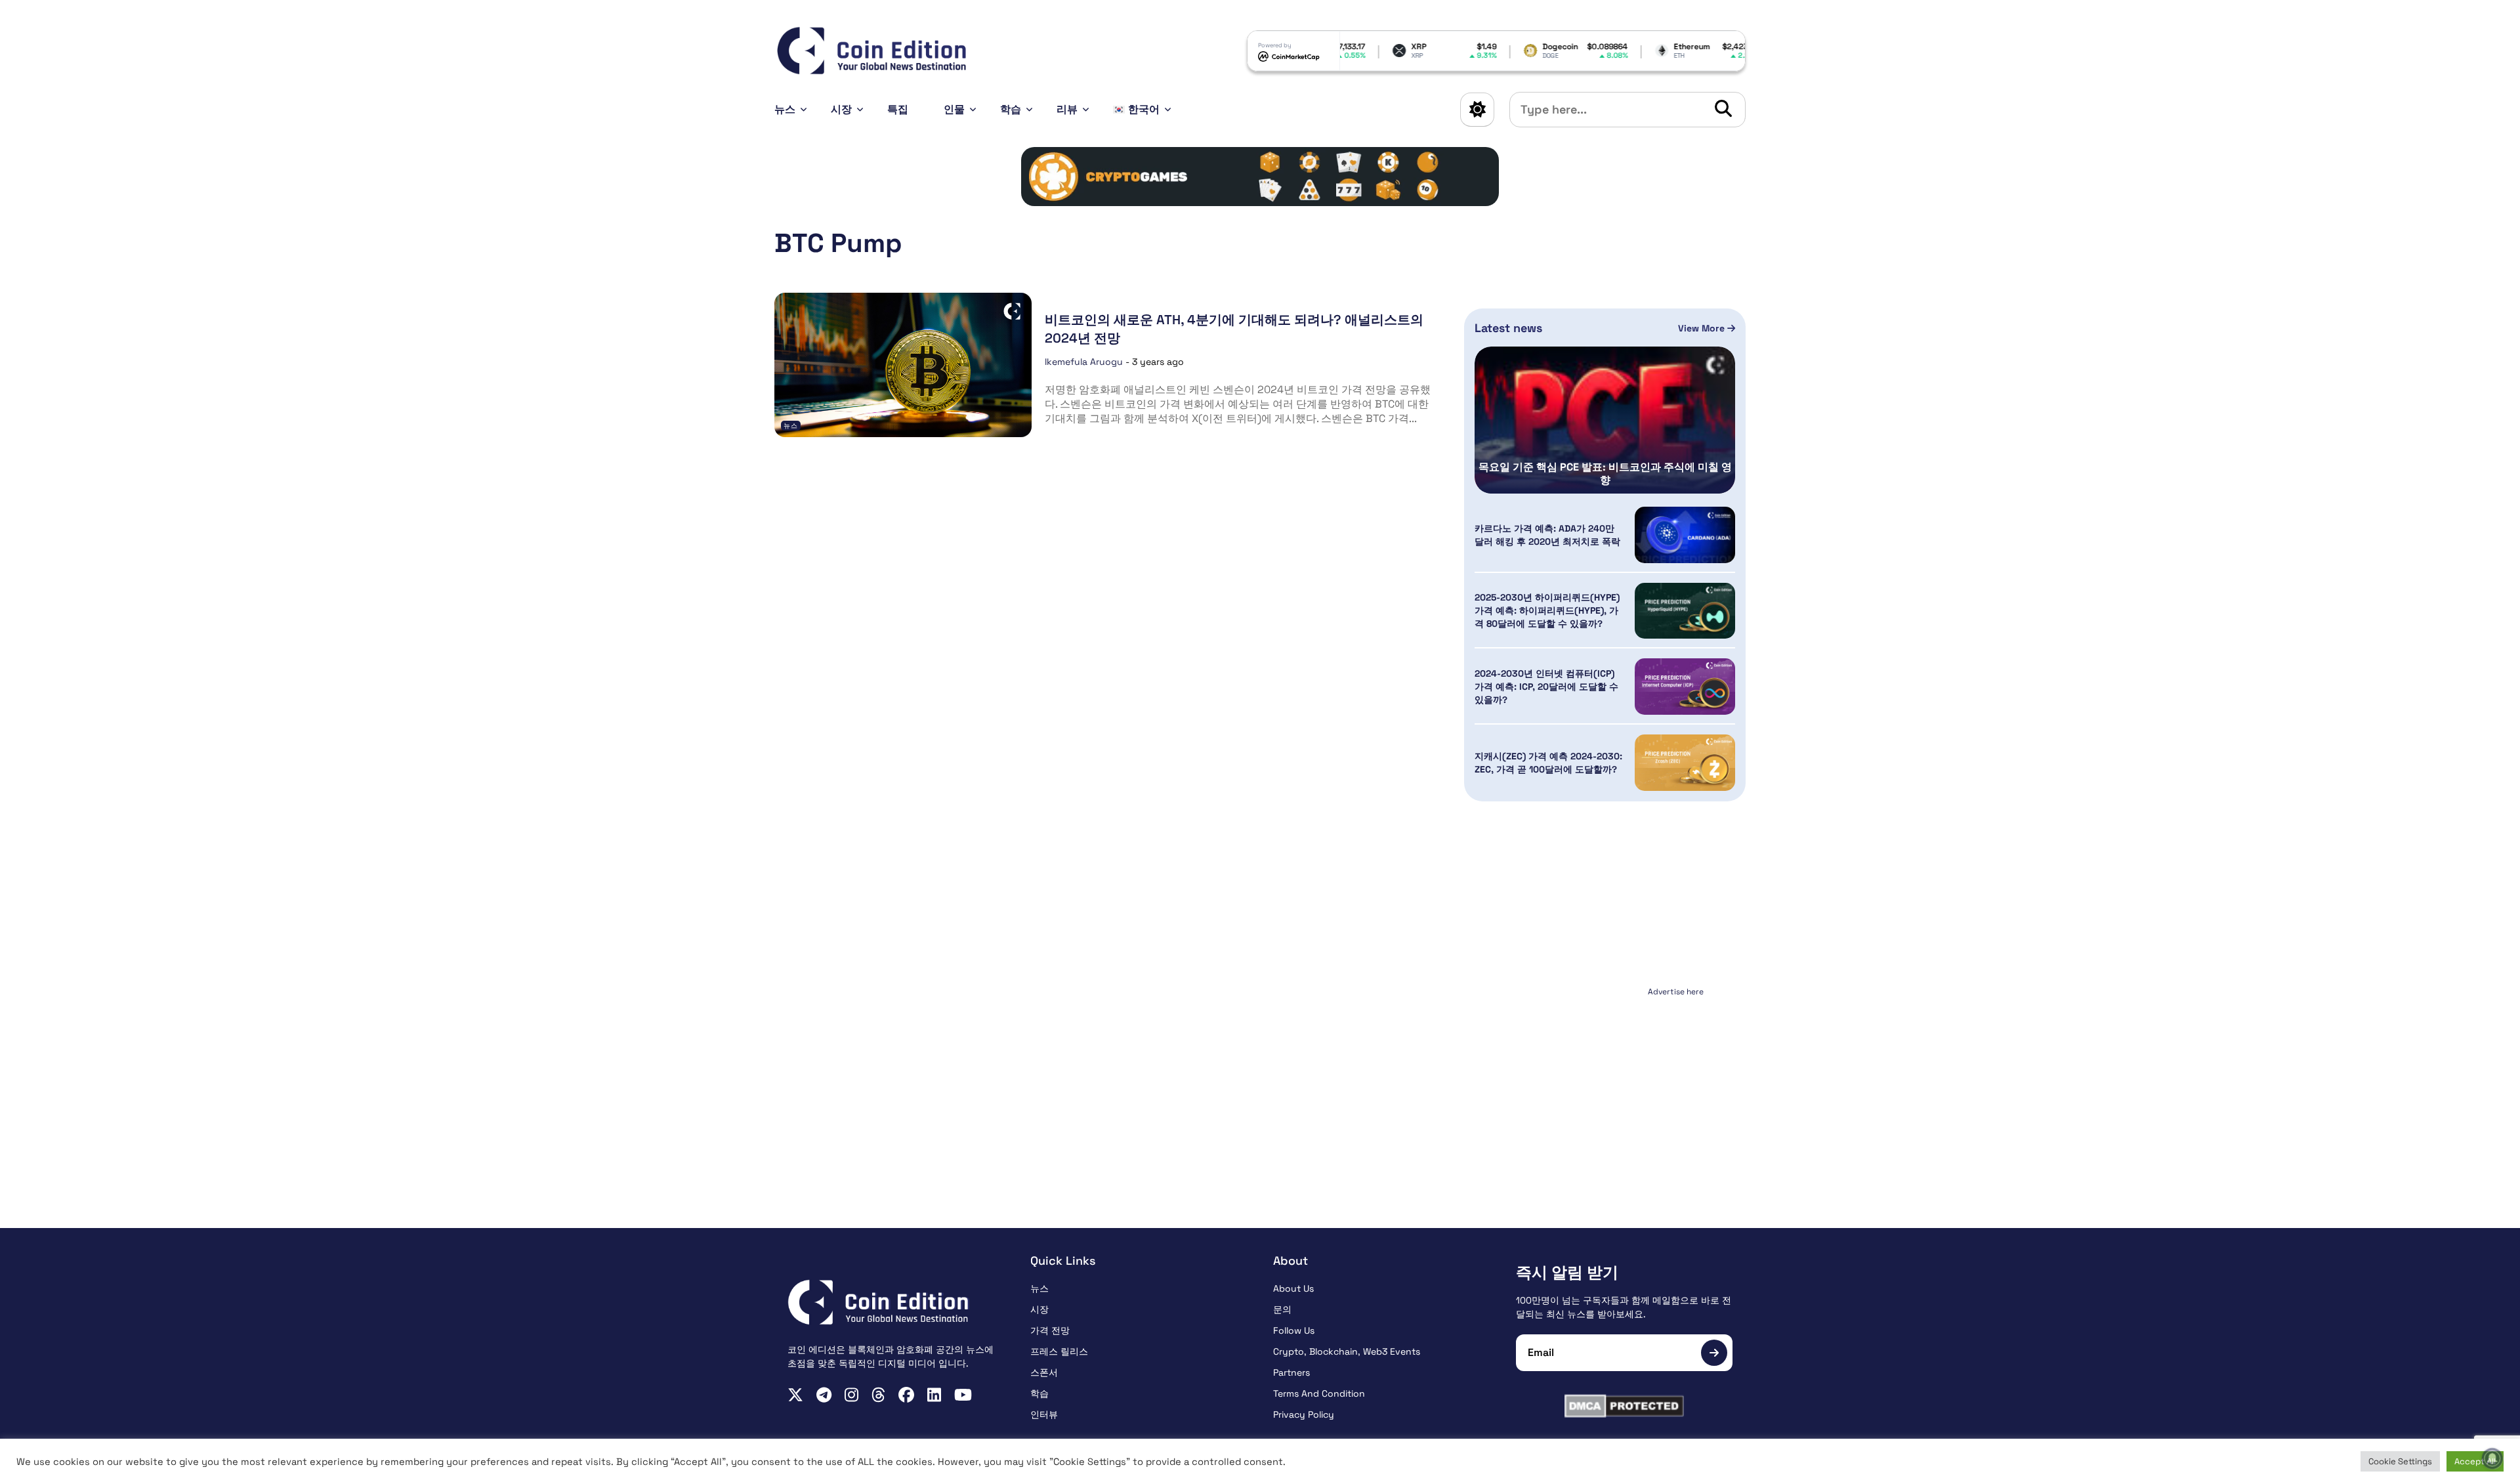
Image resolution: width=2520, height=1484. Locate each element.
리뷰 (1067, 109)
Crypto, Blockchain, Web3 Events (1347, 1351)
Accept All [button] (2475, 1461)
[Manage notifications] (2492, 1458)
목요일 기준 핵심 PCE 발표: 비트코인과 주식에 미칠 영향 (1605, 474)
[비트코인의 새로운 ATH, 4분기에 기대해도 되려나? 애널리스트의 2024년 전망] (903, 365)
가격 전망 (1050, 1330)
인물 (954, 109)
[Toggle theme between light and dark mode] (1477, 110)
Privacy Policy (1304, 1414)
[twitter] (795, 1395)
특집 (898, 109)
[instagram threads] (878, 1395)
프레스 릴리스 (1059, 1351)
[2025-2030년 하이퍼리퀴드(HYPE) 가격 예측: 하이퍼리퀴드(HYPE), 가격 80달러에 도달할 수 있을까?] (1685, 611)
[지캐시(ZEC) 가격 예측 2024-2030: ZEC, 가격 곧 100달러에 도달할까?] (1685, 763)
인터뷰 (1044, 1414)
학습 (1011, 109)
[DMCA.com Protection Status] (1624, 1406)
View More (1703, 328)
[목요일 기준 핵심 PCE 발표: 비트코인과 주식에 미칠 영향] (1605, 420)
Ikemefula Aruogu (1084, 362)
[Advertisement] (1605, 1083)
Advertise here (1676, 992)
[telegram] (824, 1395)
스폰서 (1044, 1372)
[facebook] (906, 1395)
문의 (1282, 1309)
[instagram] (851, 1395)
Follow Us (1294, 1330)
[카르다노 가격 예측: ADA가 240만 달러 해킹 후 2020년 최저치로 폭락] (1685, 535)
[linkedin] (934, 1395)
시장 (841, 109)
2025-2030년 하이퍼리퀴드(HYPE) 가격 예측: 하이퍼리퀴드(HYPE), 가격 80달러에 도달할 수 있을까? (1547, 610)
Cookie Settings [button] (2400, 1461)
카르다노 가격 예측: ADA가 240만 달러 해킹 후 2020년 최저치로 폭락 (1547, 535)
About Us (1293, 1288)
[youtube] (963, 1395)
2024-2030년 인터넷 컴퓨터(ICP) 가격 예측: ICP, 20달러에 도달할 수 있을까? (1546, 687)
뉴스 (785, 109)
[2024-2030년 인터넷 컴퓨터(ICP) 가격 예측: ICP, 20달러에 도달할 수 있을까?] (1685, 687)
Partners (1291, 1372)
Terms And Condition (1319, 1393)
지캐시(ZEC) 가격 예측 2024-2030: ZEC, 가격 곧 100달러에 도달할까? (1548, 763)
